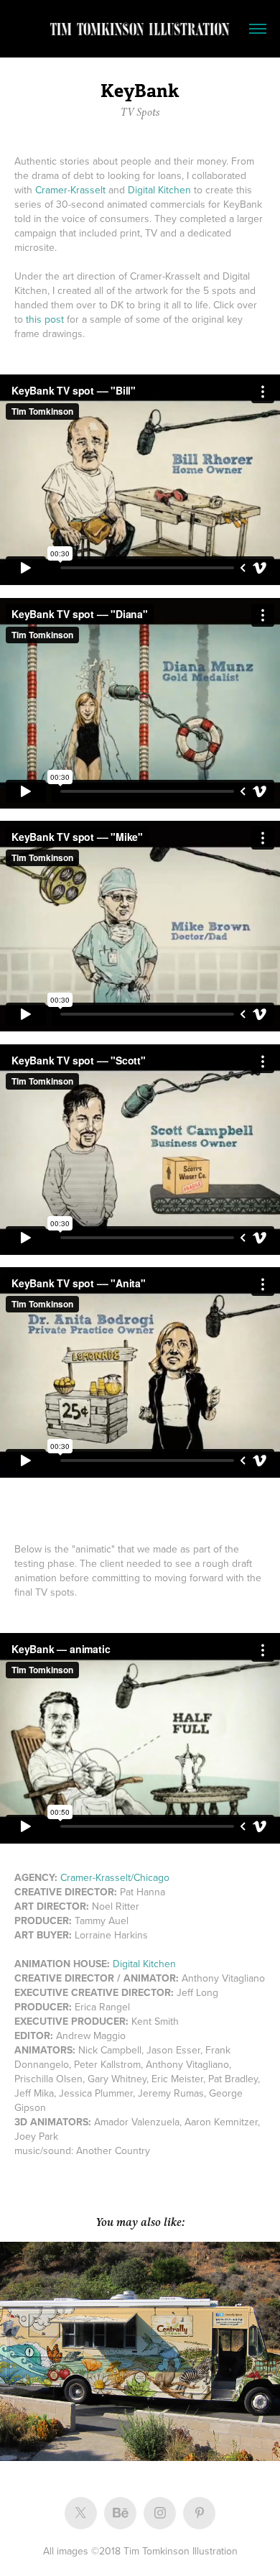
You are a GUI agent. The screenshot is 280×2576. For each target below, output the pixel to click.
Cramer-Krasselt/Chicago (115, 1877)
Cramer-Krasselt (70, 190)
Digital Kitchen (159, 190)
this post (45, 319)
